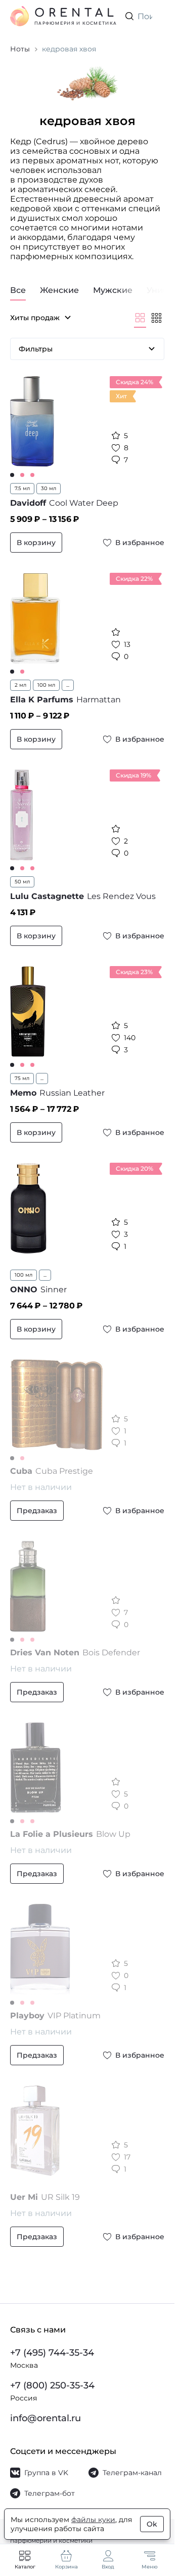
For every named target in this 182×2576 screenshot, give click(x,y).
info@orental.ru (45, 2418)
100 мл (46, 685)
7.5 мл (22, 488)
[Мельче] (156, 318)
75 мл (22, 1078)
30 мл (49, 488)
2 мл (20, 685)
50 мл (22, 882)
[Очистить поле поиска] (156, 16)
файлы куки (93, 2520)
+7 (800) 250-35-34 (52, 2385)
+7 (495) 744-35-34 (52, 2353)
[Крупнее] (140, 318)
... (68, 685)
